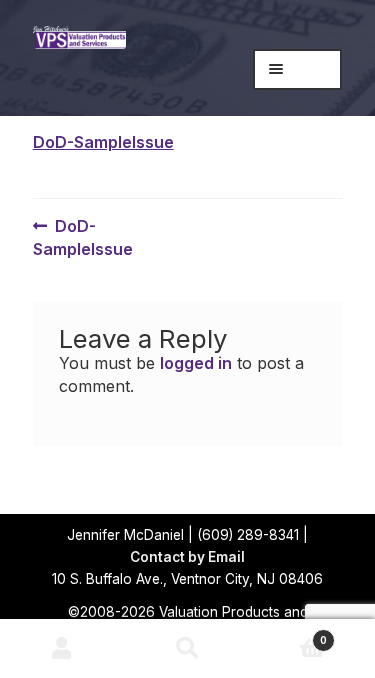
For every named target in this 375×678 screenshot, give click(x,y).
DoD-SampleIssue (103, 142)
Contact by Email (187, 557)
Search (187, 649)
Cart (288, 634)
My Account (62, 649)
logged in (196, 363)
